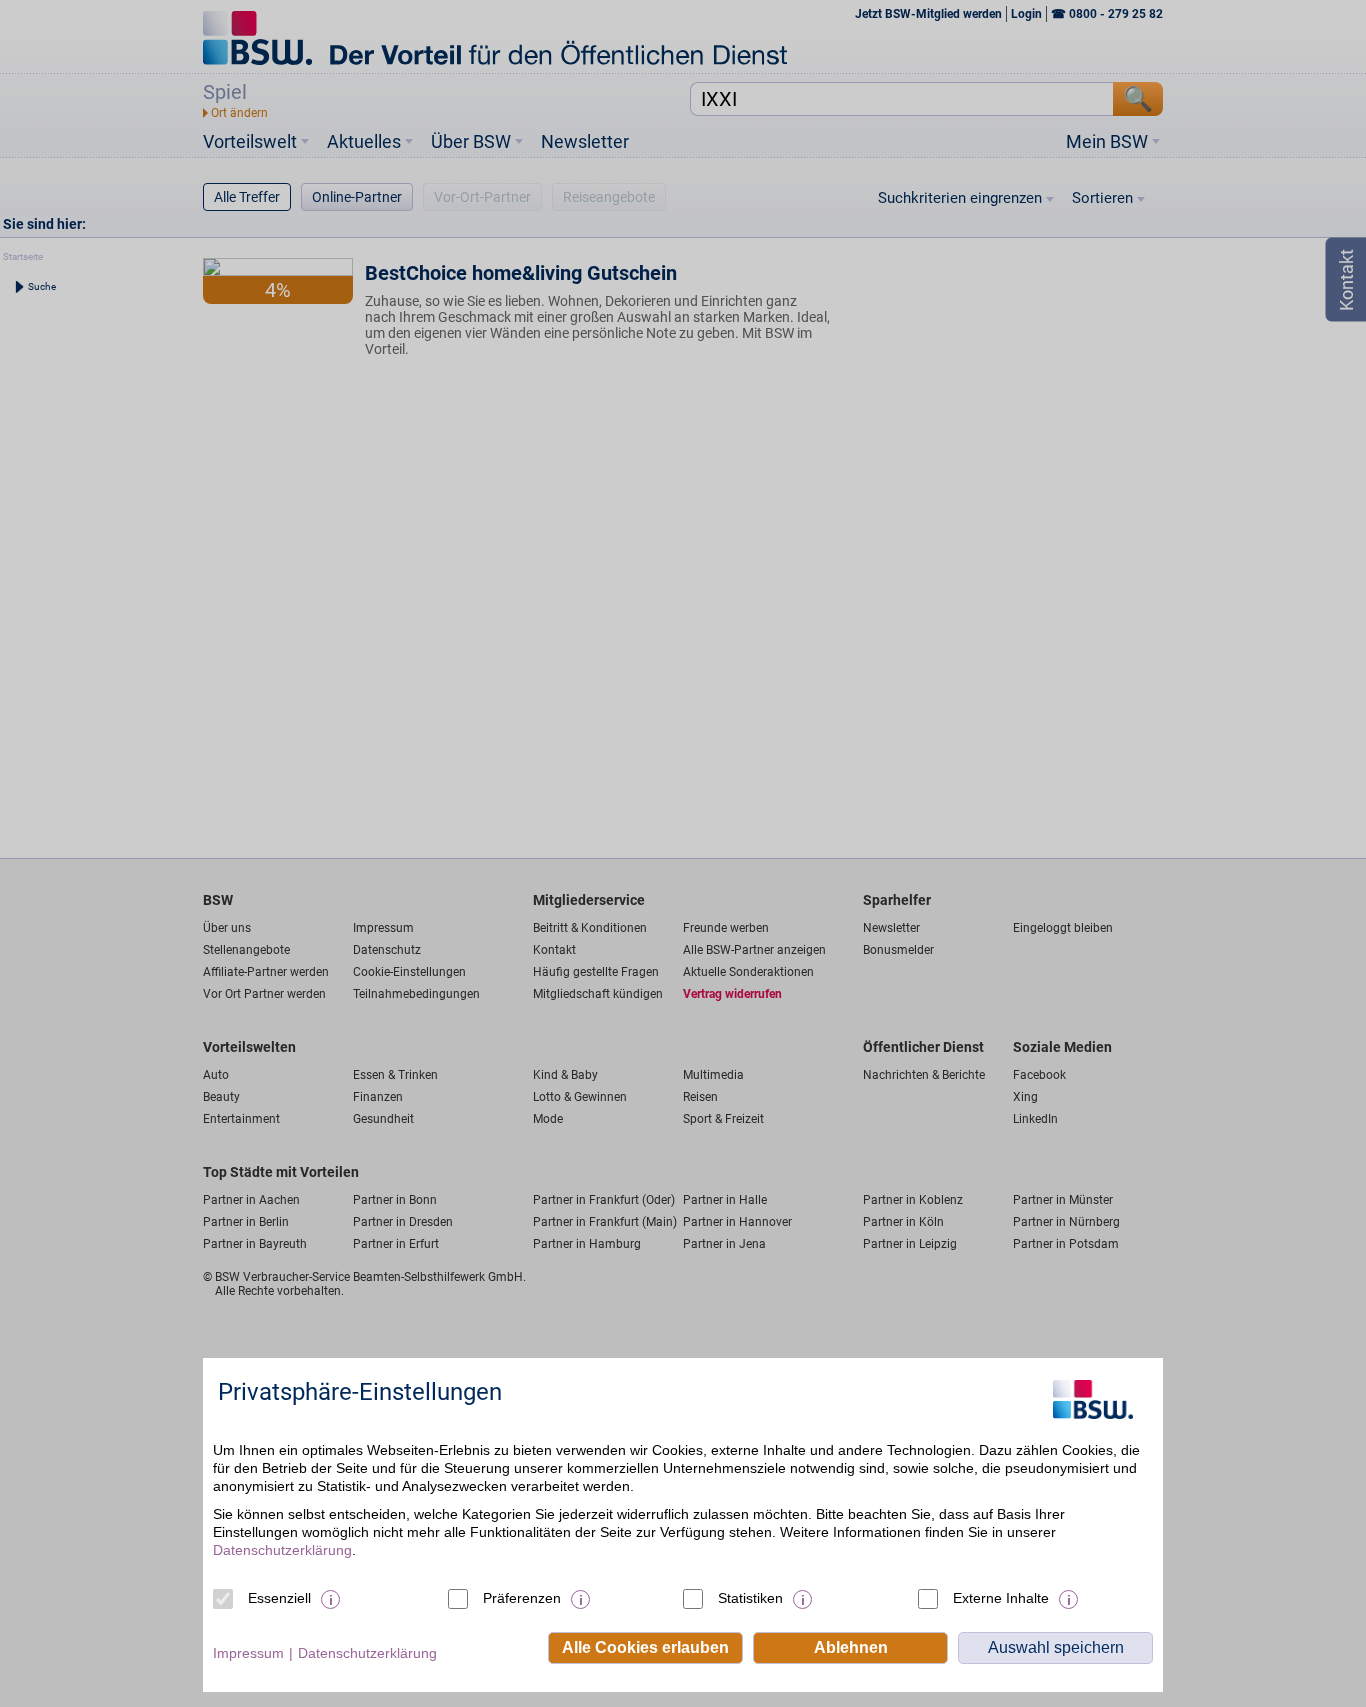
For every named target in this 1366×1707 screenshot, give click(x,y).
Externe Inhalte (1001, 1598)
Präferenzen (522, 1598)
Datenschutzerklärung (282, 1550)
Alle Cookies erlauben (645, 1647)
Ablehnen (851, 1647)
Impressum (248, 1653)
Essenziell (279, 1598)
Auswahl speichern (1056, 1647)
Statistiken (750, 1598)
